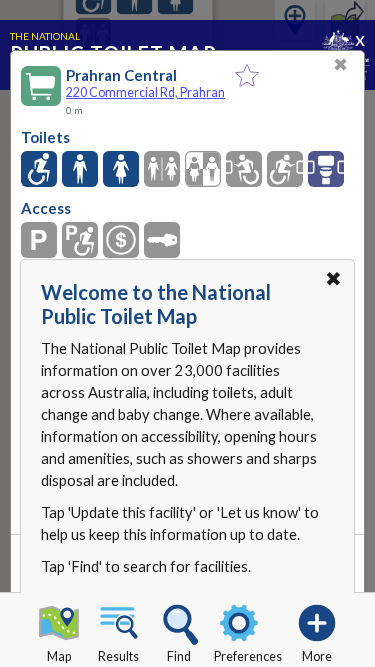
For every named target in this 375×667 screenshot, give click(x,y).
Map (59, 656)
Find (179, 656)
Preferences (248, 656)
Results (118, 656)
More (317, 656)
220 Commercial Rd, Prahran (145, 92)
